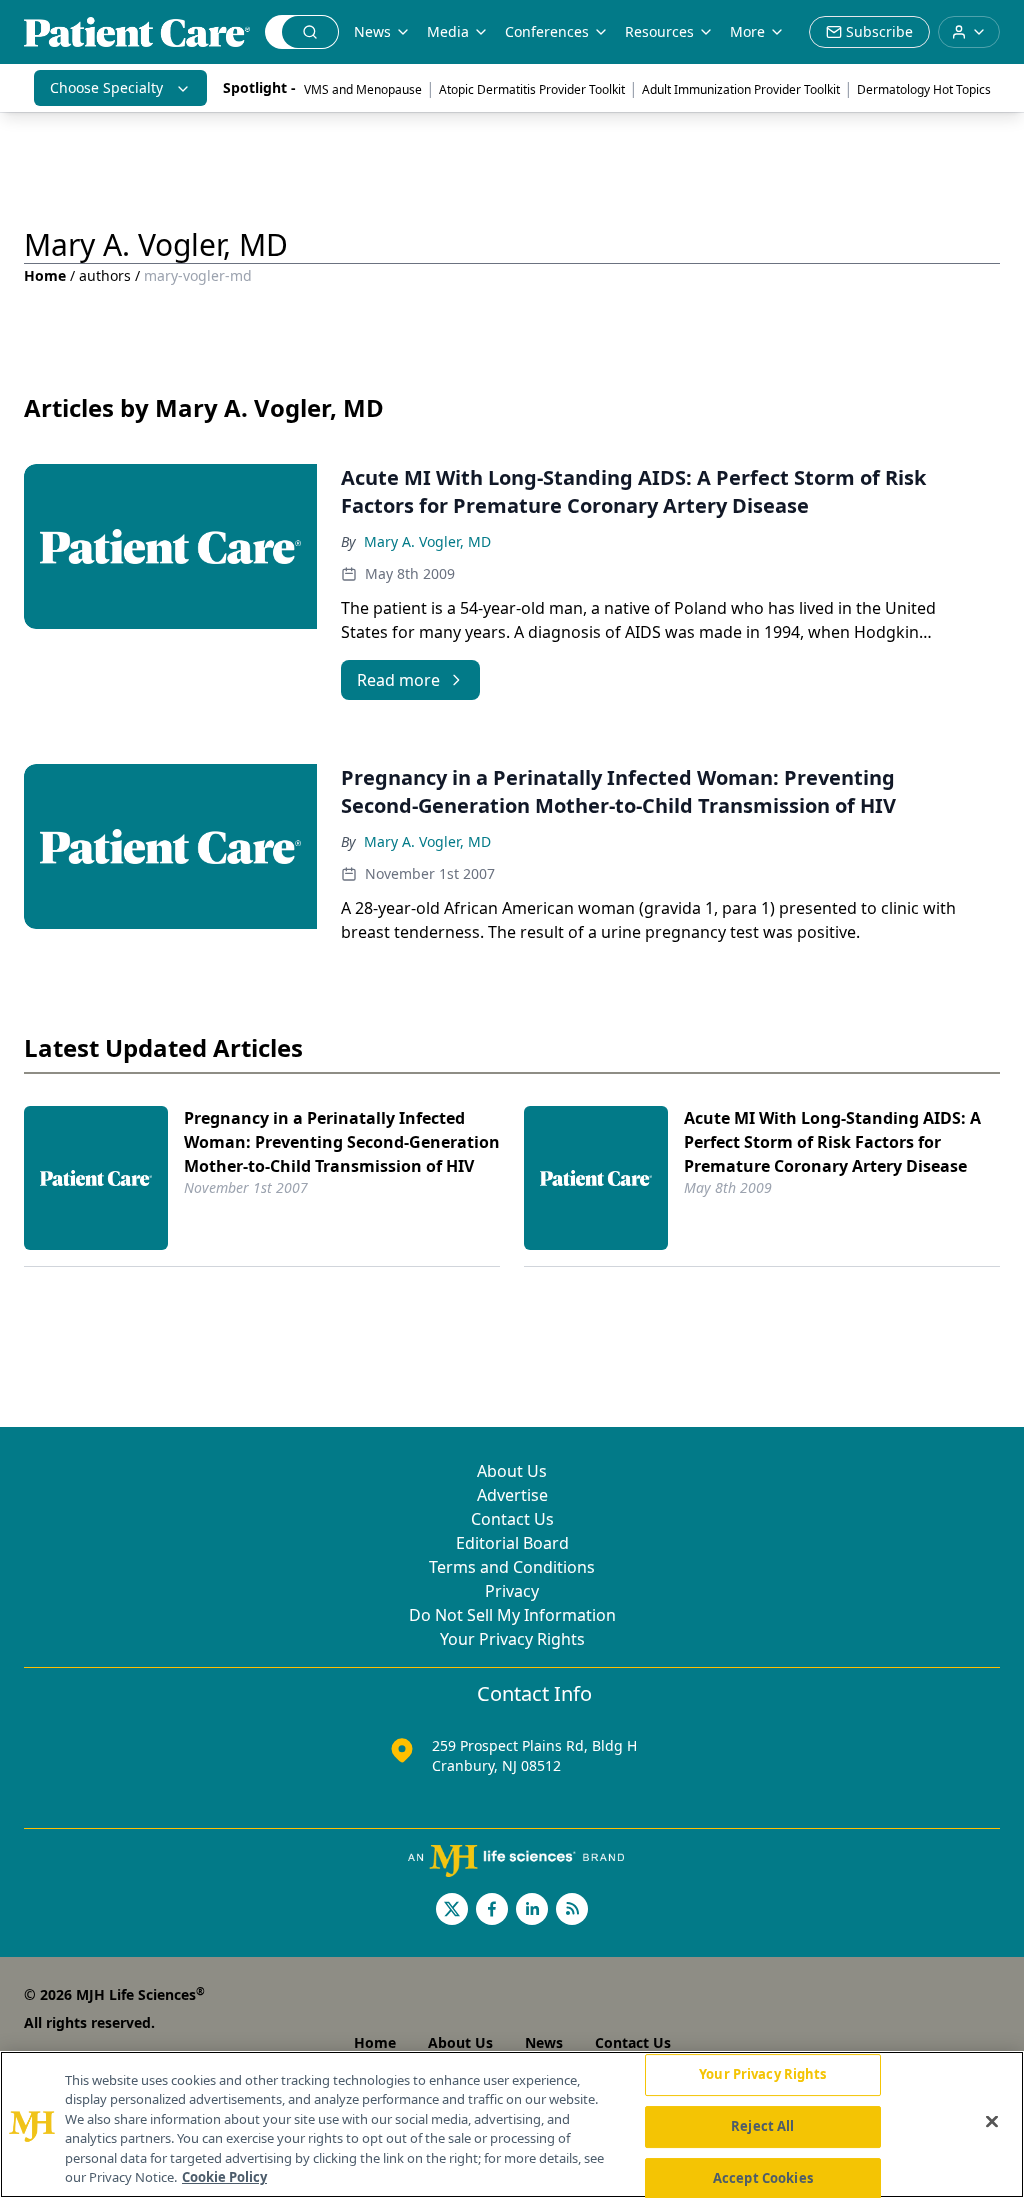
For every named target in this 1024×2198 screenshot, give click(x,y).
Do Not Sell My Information (512, 1615)
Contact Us (512, 1519)
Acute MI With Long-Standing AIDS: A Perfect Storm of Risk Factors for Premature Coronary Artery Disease (832, 1142)
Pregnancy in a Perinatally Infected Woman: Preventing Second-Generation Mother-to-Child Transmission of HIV (342, 1142)
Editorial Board (512, 1543)
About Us (512, 1471)
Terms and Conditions (512, 1567)
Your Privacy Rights (512, 1639)
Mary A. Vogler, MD (427, 541)
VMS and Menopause (363, 89)
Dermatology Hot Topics (924, 89)
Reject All (762, 2126)
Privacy (512, 1591)
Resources (659, 31)
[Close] (992, 2122)
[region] (512, 2124)
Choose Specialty (106, 87)
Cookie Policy (224, 2177)
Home (45, 275)
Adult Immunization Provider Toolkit (741, 89)
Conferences (547, 31)
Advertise (512, 1495)
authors (105, 275)
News (372, 31)
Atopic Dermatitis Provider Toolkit (532, 89)
